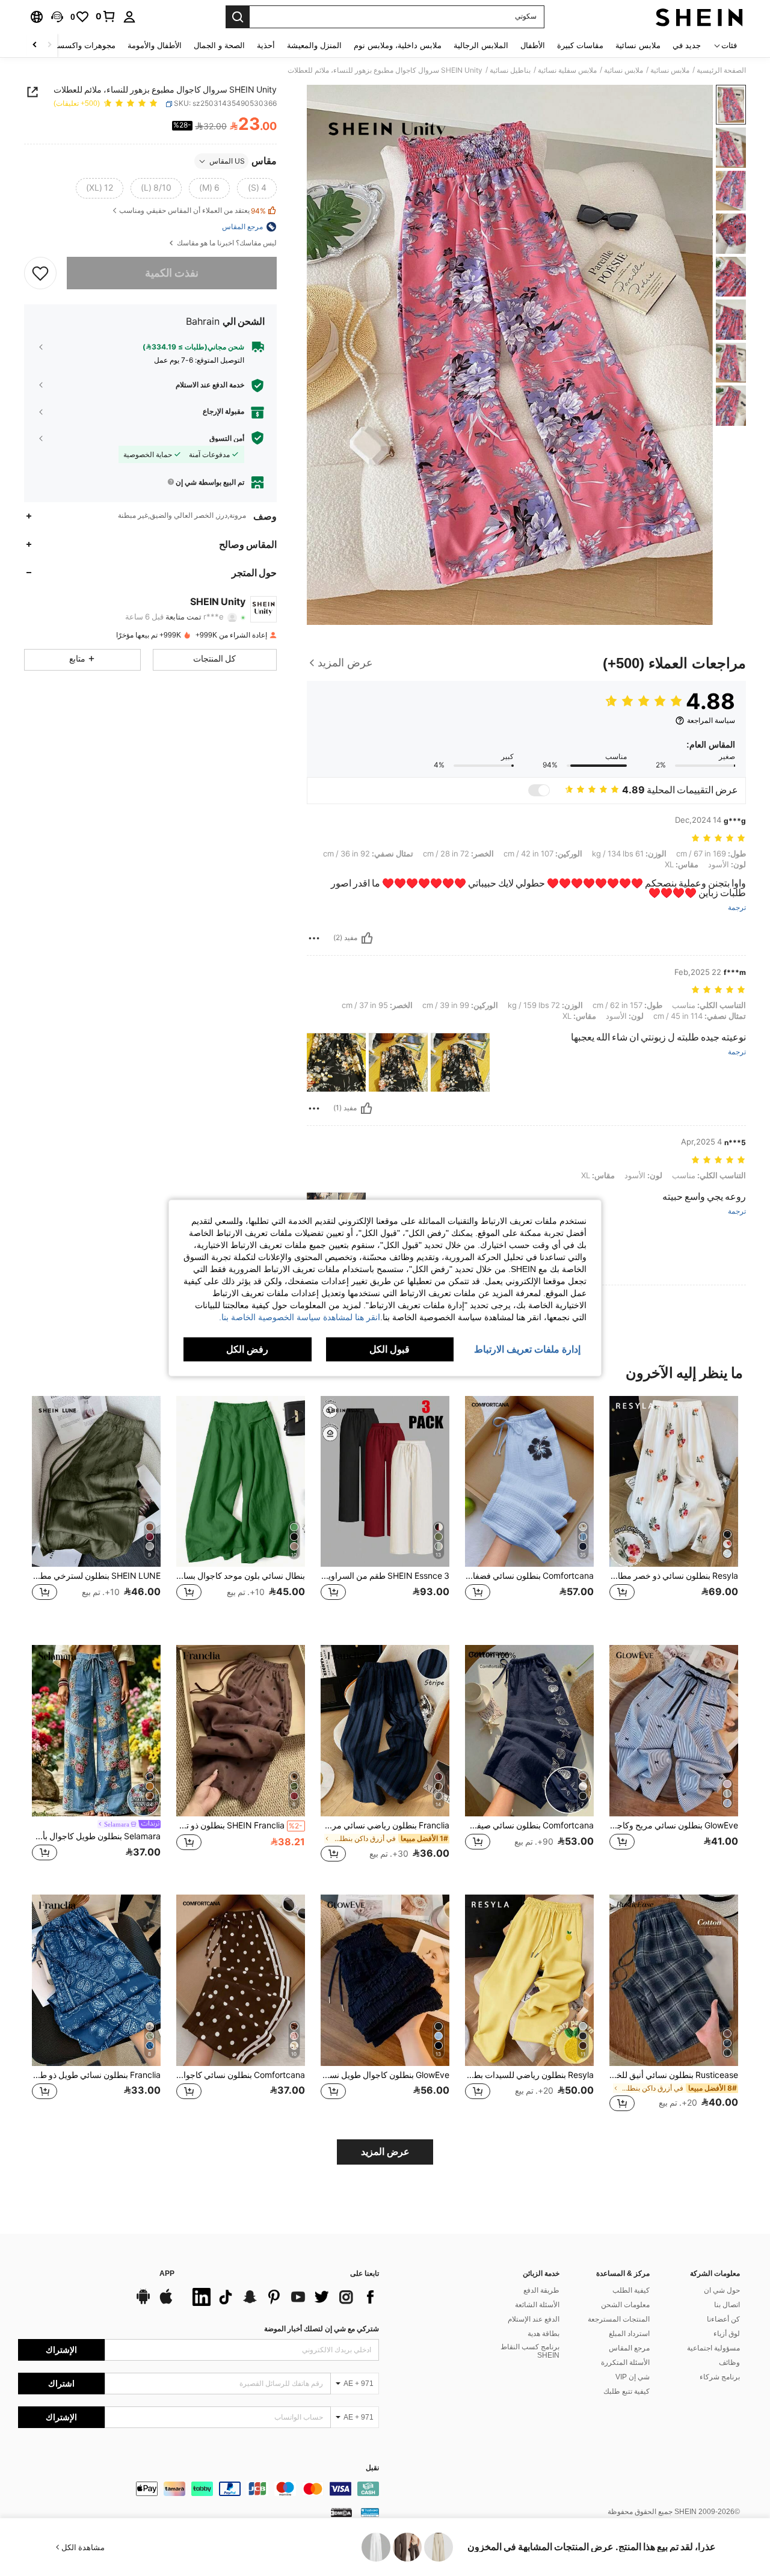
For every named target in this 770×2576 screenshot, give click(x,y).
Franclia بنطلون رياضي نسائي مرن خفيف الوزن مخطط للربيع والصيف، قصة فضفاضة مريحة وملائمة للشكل (385, 1825)
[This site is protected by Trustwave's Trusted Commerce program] (370, 2512)
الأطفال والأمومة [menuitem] (155, 45)
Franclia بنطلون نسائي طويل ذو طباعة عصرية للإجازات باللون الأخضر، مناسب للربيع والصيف (96, 2075)
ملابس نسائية (670, 70)
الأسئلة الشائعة (537, 2305)
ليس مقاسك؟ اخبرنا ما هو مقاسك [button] (226, 243)
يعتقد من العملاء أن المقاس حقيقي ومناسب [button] (192, 211)
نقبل (372, 2468)
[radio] (257, 188)
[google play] (143, 2302)
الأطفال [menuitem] (533, 45)
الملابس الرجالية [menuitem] (481, 45)
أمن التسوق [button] (227, 438)
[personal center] (129, 17)
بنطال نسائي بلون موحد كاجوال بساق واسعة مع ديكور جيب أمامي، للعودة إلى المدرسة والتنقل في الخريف (241, 1576)
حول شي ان (722, 2290)
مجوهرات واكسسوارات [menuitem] (77, 45)
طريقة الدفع (541, 2290)
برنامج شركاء (720, 2377)
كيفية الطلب (631, 2290)
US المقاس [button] (227, 161)
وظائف (729, 2362)
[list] (283, 2297)
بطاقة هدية (544, 2334)
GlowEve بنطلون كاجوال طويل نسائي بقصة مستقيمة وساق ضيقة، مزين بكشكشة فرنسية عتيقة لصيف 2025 (385, 2075)
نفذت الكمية (172, 273)
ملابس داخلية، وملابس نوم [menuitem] (398, 45)
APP (167, 2274)
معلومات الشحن (625, 2305)
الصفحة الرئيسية (721, 70)
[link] (106, 16)
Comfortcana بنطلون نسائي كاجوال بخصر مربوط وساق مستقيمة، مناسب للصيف (241, 2075)
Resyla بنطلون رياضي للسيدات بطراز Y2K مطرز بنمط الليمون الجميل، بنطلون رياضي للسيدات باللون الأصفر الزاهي (529, 2075)
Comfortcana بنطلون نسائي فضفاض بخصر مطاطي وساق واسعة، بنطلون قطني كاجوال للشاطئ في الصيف (529, 1576)
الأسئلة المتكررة (625, 2362)
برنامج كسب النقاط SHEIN (530, 2351)
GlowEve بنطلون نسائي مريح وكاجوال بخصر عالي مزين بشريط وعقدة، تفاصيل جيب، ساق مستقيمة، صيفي (674, 1825)
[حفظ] (40, 272)
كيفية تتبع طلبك (627, 2391)
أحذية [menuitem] (266, 45)
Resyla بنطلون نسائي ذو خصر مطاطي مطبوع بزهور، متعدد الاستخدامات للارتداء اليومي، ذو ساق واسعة (674, 1576)
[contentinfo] (199, 2489)
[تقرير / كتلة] (314, 938)
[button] (57, 17)
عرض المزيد (385, 2152)
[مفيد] (367, 938)
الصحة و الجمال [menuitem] (219, 45)
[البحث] (238, 17)
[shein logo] (699, 17)
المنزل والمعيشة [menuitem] (314, 45)
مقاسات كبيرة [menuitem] (580, 45)
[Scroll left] (49, 45)
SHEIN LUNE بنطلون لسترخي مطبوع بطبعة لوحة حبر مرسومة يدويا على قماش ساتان (96, 1576)
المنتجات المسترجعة (619, 2319)
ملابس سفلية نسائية (567, 70)
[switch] (539, 790)
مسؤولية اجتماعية (713, 2348)
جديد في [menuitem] (687, 45)
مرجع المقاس (629, 2348)
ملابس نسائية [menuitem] (638, 45)
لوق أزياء (727, 2334)
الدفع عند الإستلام (534, 2319)
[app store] (166, 2302)
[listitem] (674, 1511)
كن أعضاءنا (723, 2319)
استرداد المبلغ (629, 2334)
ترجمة (737, 908)
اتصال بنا (727, 2305)
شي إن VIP (633, 2377)
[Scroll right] (35, 45)
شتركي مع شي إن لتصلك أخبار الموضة (322, 2329)
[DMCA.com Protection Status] (341, 2512)
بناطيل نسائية (510, 70)
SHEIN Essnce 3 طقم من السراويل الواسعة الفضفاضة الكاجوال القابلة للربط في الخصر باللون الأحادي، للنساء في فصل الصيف (385, 1576)
